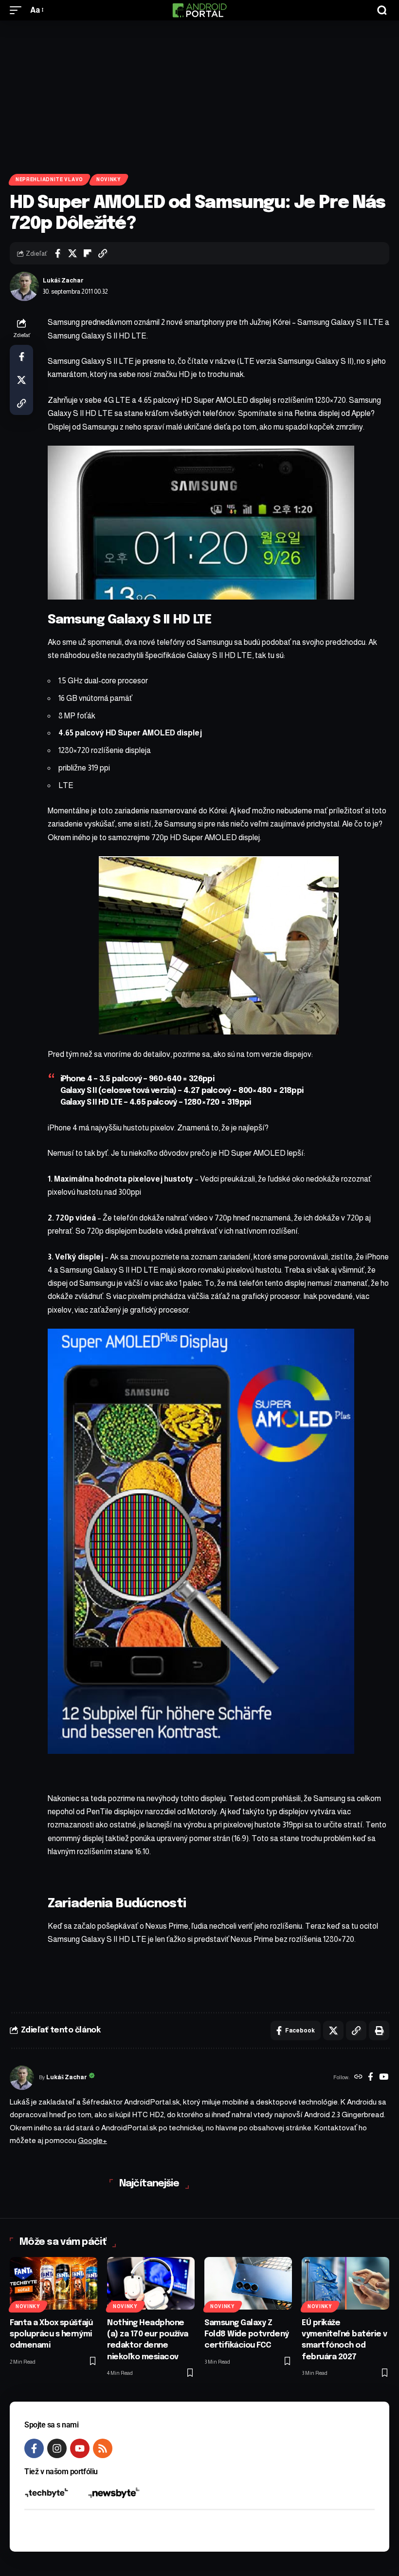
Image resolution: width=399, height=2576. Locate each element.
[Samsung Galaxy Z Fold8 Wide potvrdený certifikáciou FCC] (248, 2283)
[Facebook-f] (34, 2448)
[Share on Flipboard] (88, 253)
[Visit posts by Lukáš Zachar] (24, 286)
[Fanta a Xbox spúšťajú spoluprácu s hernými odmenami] (54, 2283)
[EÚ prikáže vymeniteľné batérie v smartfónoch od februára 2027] (345, 2283)
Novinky (109, 179)
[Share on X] (73, 253)
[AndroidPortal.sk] (199, 10)
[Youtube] (80, 2448)
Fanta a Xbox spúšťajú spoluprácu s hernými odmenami (51, 2334)
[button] (18, 10)
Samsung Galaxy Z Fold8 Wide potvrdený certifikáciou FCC (247, 2334)
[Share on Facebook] (57, 253)
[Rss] (103, 2448)
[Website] (358, 2078)
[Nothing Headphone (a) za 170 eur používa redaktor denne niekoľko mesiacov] (151, 2283)
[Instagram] (57, 2448)
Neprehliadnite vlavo (49, 179)
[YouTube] (384, 2078)
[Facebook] (371, 2078)
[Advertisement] (199, 94)
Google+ (92, 2140)
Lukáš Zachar (63, 281)
